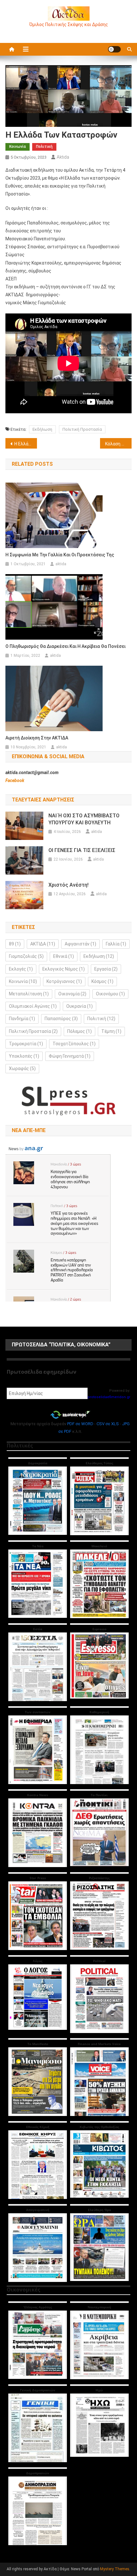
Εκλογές (21, 969)
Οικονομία (72, 994)
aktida (63, 157)
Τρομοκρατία (26, 1044)
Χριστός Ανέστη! (68, 885)
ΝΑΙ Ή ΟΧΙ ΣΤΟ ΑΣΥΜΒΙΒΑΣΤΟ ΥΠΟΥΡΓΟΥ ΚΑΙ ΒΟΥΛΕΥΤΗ (84, 819)
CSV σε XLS (108, 1424)
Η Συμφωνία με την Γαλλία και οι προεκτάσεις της (60, 555)
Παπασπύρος (61, 1019)
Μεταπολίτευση (29, 994)
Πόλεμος (79, 1031)
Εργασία (106, 969)
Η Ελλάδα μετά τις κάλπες (26, 444)
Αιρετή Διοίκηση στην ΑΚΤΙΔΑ (37, 738)
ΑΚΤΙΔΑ (43, 944)
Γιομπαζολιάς (26, 956)
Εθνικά (64, 956)
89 (15, 944)
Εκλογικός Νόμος (64, 969)
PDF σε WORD (80, 1424)
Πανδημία (22, 1019)
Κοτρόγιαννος (64, 981)
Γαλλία (116, 944)
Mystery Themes (115, 2569)
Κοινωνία (18, 147)
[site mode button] (114, 49)
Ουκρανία (79, 1006)
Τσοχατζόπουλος (74, 1044)
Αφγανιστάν (80, 944)
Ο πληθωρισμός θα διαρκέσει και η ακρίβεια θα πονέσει (65, 646)
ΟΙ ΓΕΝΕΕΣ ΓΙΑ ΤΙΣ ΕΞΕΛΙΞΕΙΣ (82, 850)
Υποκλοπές (24, 1056)
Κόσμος (102, 981)
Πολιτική (44, 147)
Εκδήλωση (42, 429)
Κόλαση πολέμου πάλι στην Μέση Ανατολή (118, 444)
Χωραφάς (22, 1068)
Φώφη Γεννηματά (70, 1056)
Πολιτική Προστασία (82, 429)
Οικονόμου (110, 994)
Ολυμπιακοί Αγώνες (33, 1006)
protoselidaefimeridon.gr (109, 1397)
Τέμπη (111, 1031)
